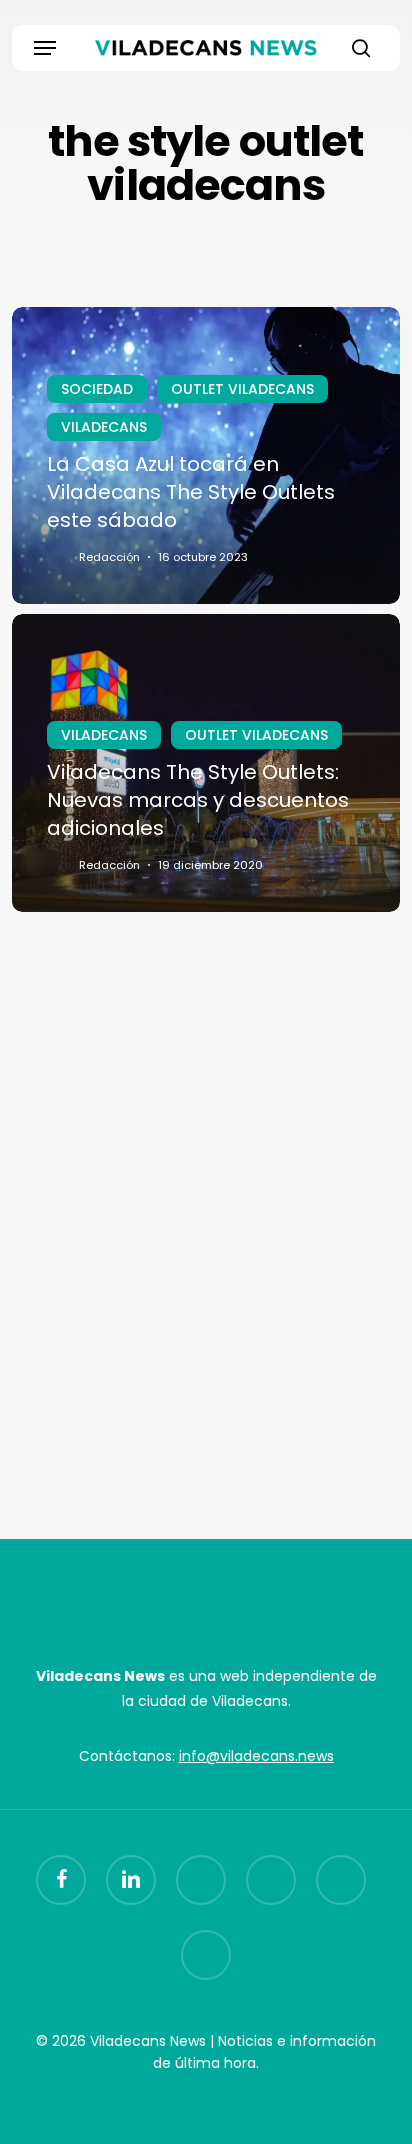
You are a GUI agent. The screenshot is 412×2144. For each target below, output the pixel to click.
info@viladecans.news (256, 1756)
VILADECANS (104, 427)
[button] (45, 48)
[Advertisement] (206, 1238)
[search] (356, 48)
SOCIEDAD (97, 389)
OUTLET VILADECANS (242, 389)
